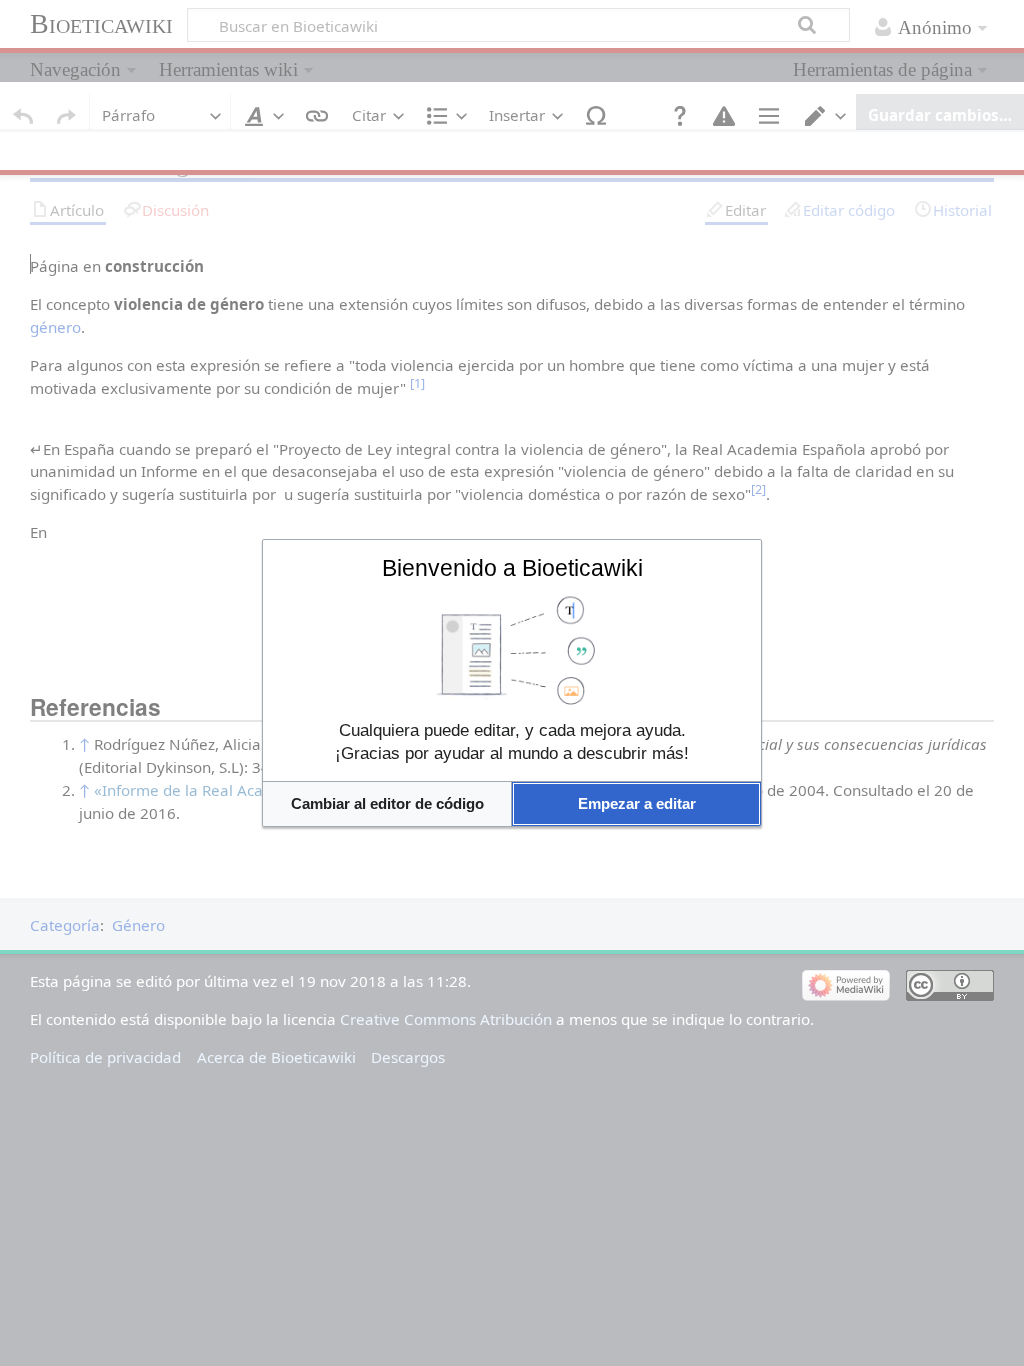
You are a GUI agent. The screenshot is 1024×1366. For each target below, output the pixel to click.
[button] (387, 803)
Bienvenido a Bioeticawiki (512, 568)
